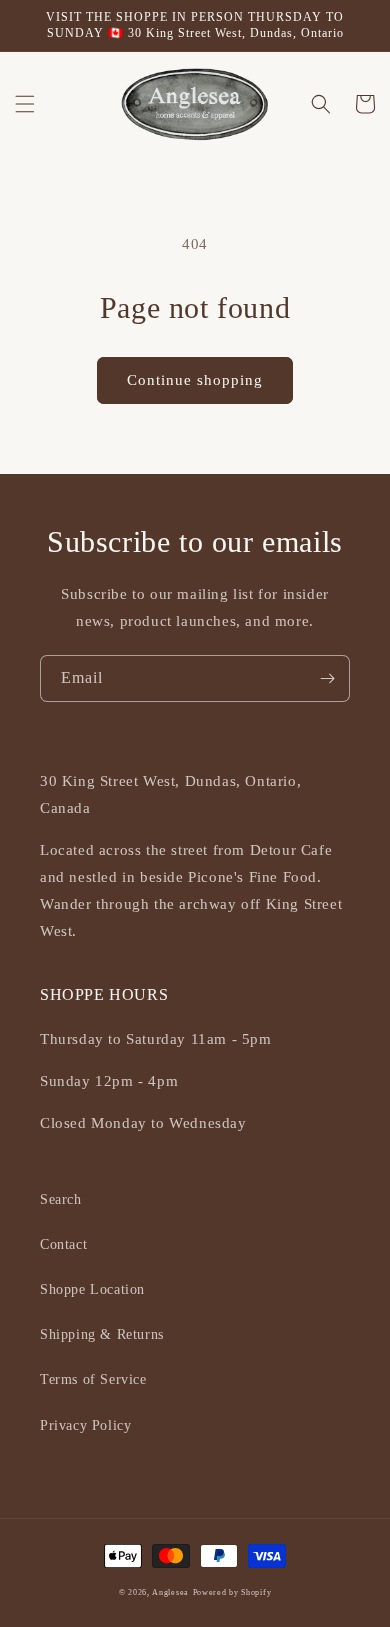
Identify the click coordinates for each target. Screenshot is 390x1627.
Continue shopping (195, 380)
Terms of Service (93, 1379)
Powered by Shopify (232, 1592)
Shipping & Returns (102, 1334)
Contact (63, 1244)
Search (61, 1199)
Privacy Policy (85, 1425)
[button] (25, 104)
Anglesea (170, 1592)
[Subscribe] (327, 678)
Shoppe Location (92, 1289)
